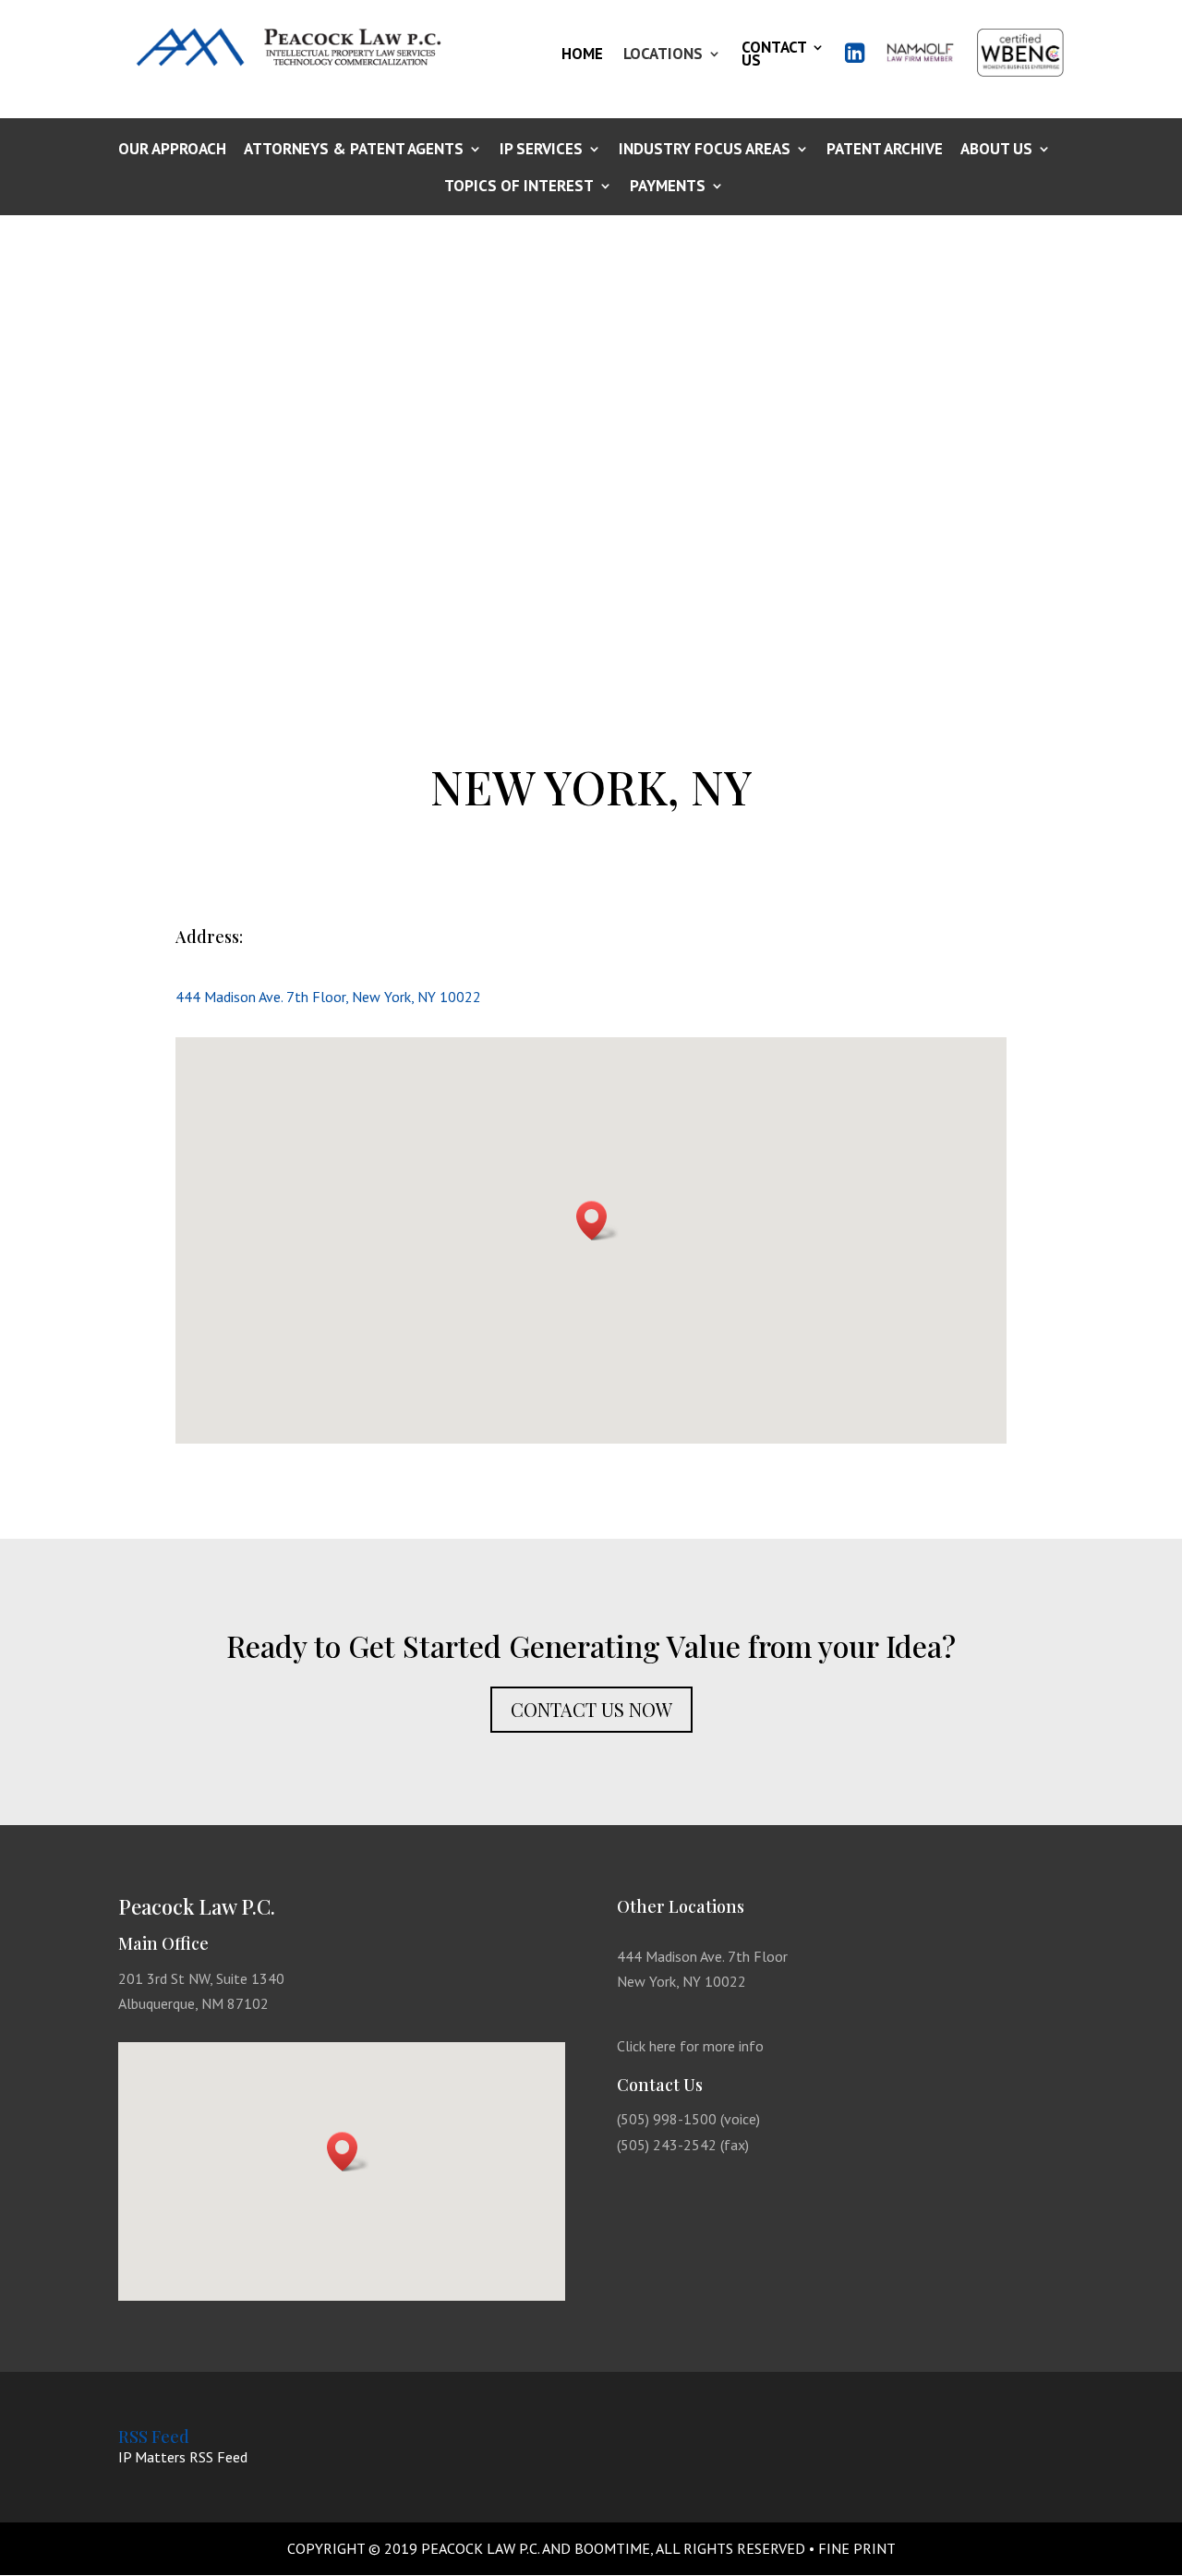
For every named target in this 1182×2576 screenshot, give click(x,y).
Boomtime (612, 2548)
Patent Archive (885, 150)
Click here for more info (690, 2046)
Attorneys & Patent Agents (354, 150)
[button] (597, 1221)
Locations (663, 54)
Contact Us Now (591, 1709)
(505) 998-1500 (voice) (688, 2119)
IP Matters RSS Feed (183, 2457)
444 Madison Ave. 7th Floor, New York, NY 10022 (328, 997)
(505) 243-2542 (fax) (683, 2145)
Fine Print (857, 2548)
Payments (668, 187)
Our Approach (172, 150)
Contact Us (774, 54)
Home (582, 54)
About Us (996, 150)
